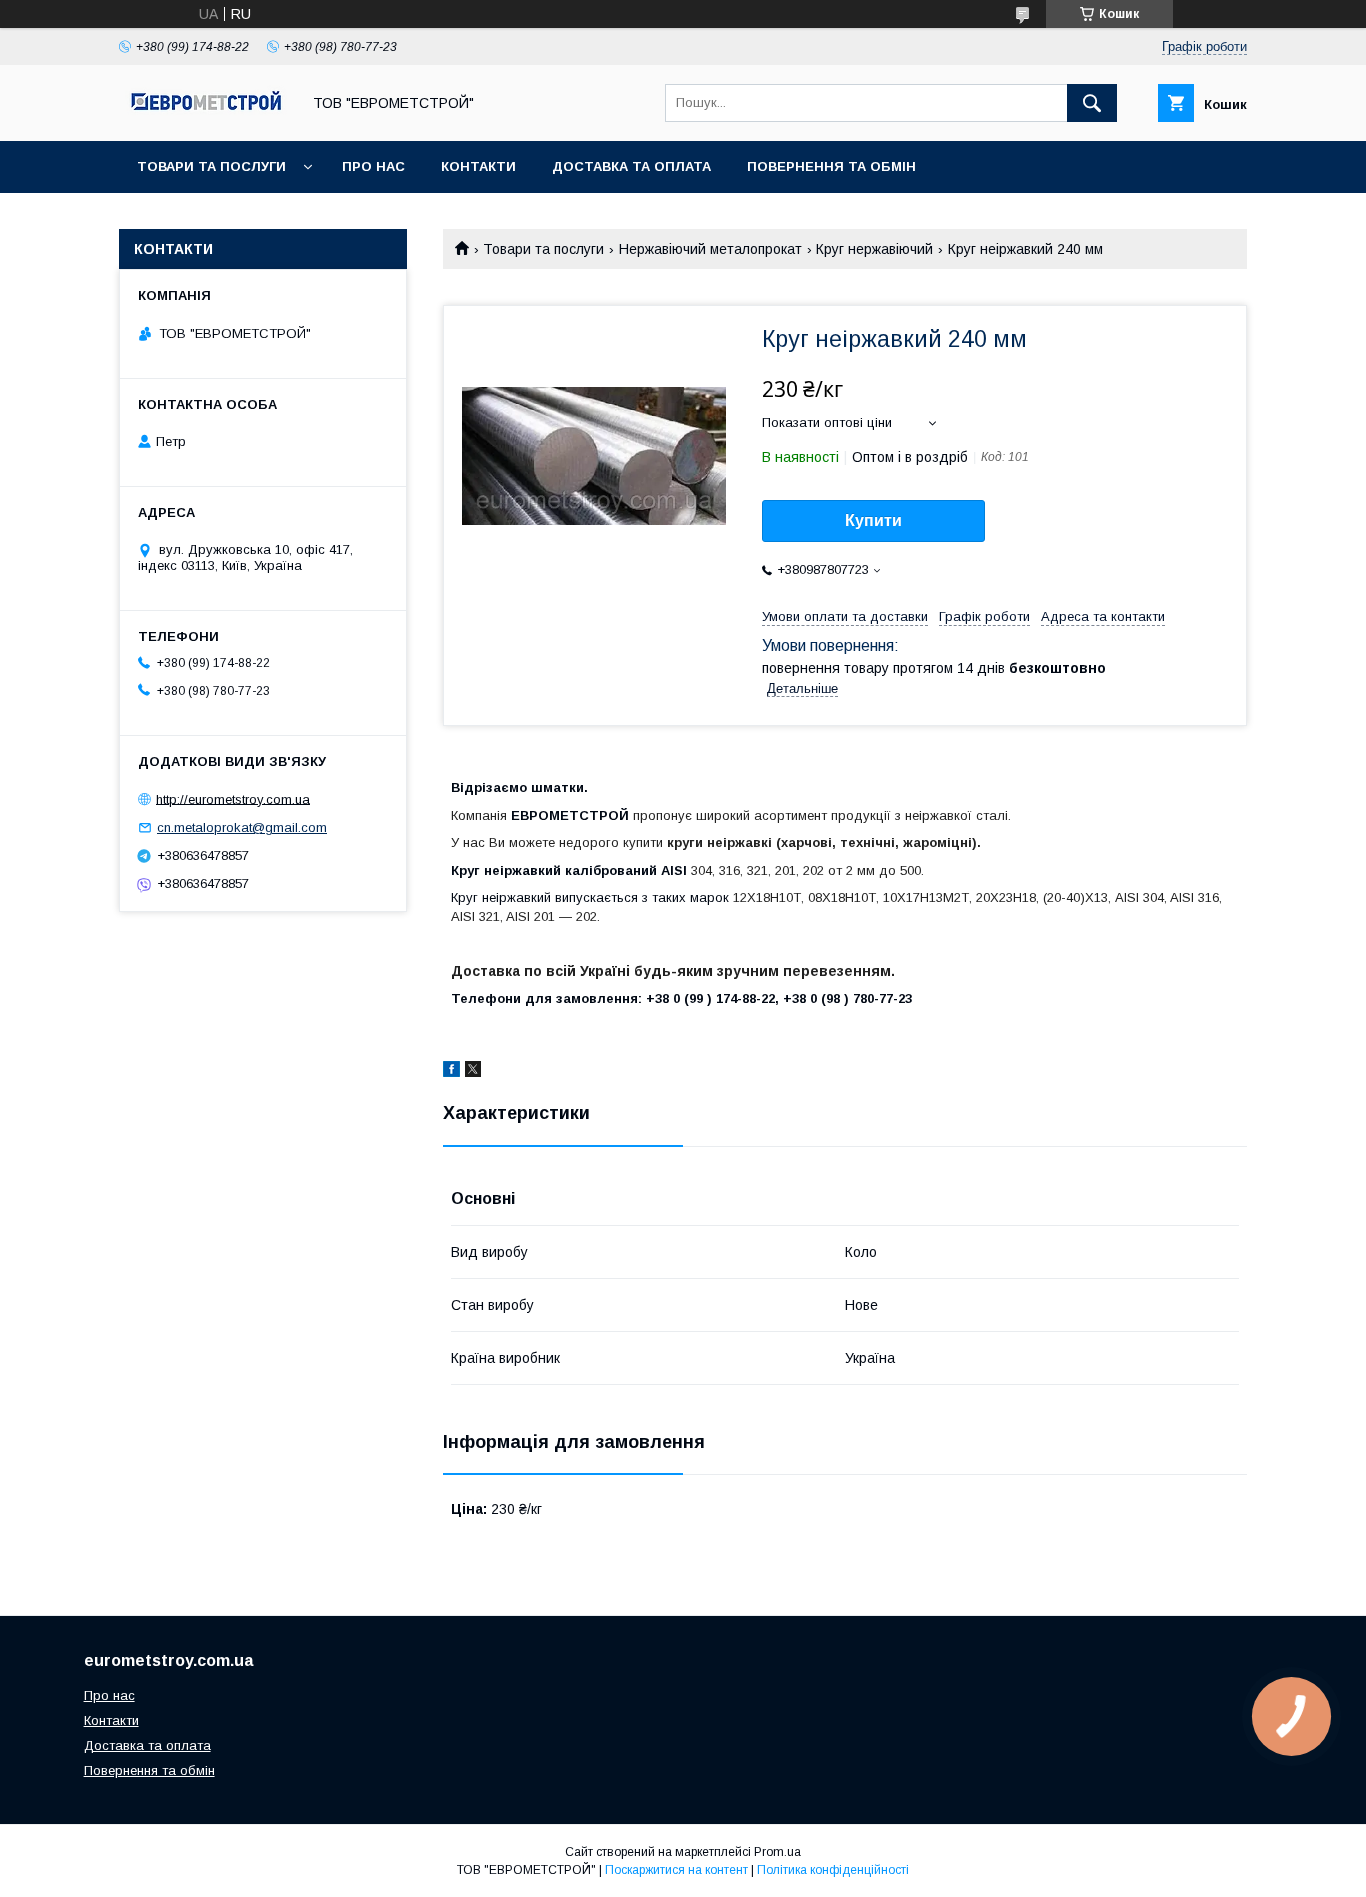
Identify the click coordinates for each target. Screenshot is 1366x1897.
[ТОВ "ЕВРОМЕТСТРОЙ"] (204, 115)
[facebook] (451, 1072)
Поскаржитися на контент (676, 1870)
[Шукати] (1092, 103)
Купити (873, 520)
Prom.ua (777, 1852)
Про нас (373, 166)
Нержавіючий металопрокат (710, 249)
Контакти (478, 166)
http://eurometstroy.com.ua (233, 798)
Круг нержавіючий (874, 249)
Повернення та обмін (831, 166)
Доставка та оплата (631, 166)
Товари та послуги (211, 166)
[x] (473, 1072)
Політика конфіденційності (833, 1870)
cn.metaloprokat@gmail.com (242, 827)
